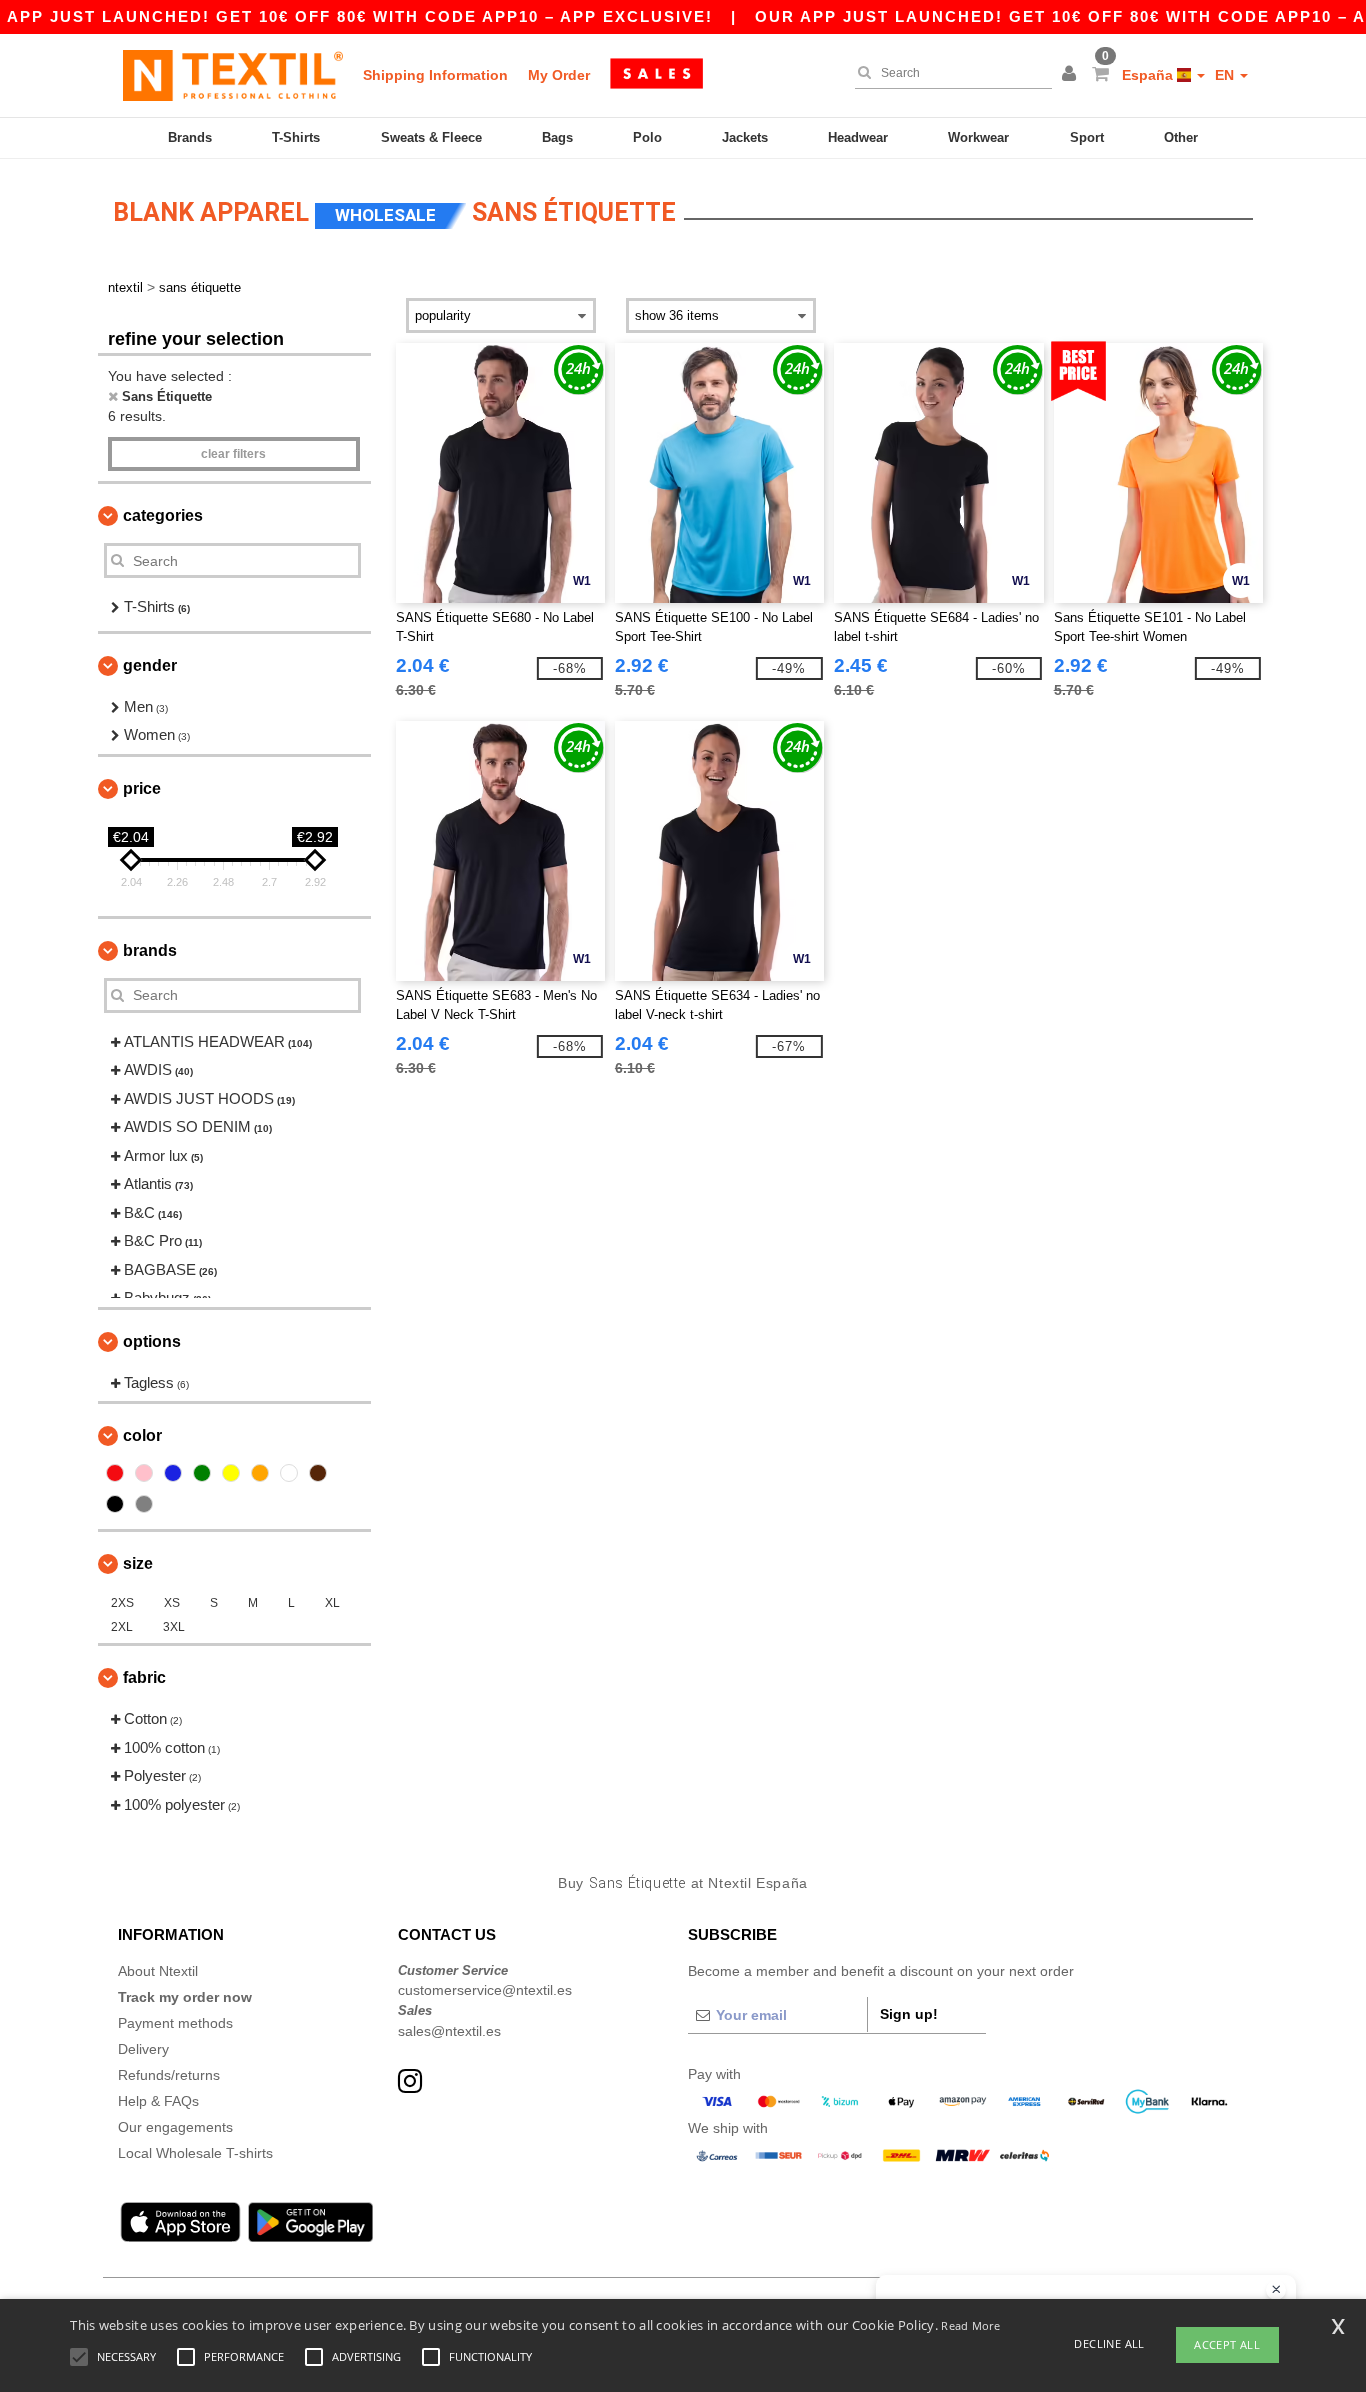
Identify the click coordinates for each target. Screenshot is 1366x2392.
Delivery (143, 2049)
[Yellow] (231, 1473)
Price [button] (142, 788)
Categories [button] (163, 515)
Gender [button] (150, 665)
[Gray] (144, 1504)
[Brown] (318, 1473)
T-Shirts (296, 137)
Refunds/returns (169, 2075)
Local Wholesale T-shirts (195, 2153)
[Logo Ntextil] (233, 75)
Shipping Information (435, 75)
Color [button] (142, 1435)
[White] (289, 1473)
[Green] (202, 1473)
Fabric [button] (144, 1677)
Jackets (745, 137)
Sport (1087, 137)
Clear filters (233, 454)
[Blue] (173, 1473)
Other (1181, 137)
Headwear (858, 137)
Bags (557, 137)
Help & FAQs (158, 2101)
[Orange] (260, 1473)
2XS (122, 1603)
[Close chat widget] (1276, 2290)
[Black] (115, 1504)
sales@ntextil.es (449, 2031)
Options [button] (152, 1341)
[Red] (115, 1473)
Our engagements (175, 2127)
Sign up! (909, 2014)
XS (172, 1603)
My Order (559, 75)
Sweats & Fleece (431, 137)
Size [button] (138, 1563)
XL (332, 1603)
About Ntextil (158, 1971)
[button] (1072, 75)
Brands (190, 137)
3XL (174, 1627)
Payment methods (175, 2023)
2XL (122, 1627)
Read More (970, 2325)
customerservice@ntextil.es (485, 1990)
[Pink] (144, 1473)
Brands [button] (150, 950)
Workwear (978, 137)
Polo (647, 137)
